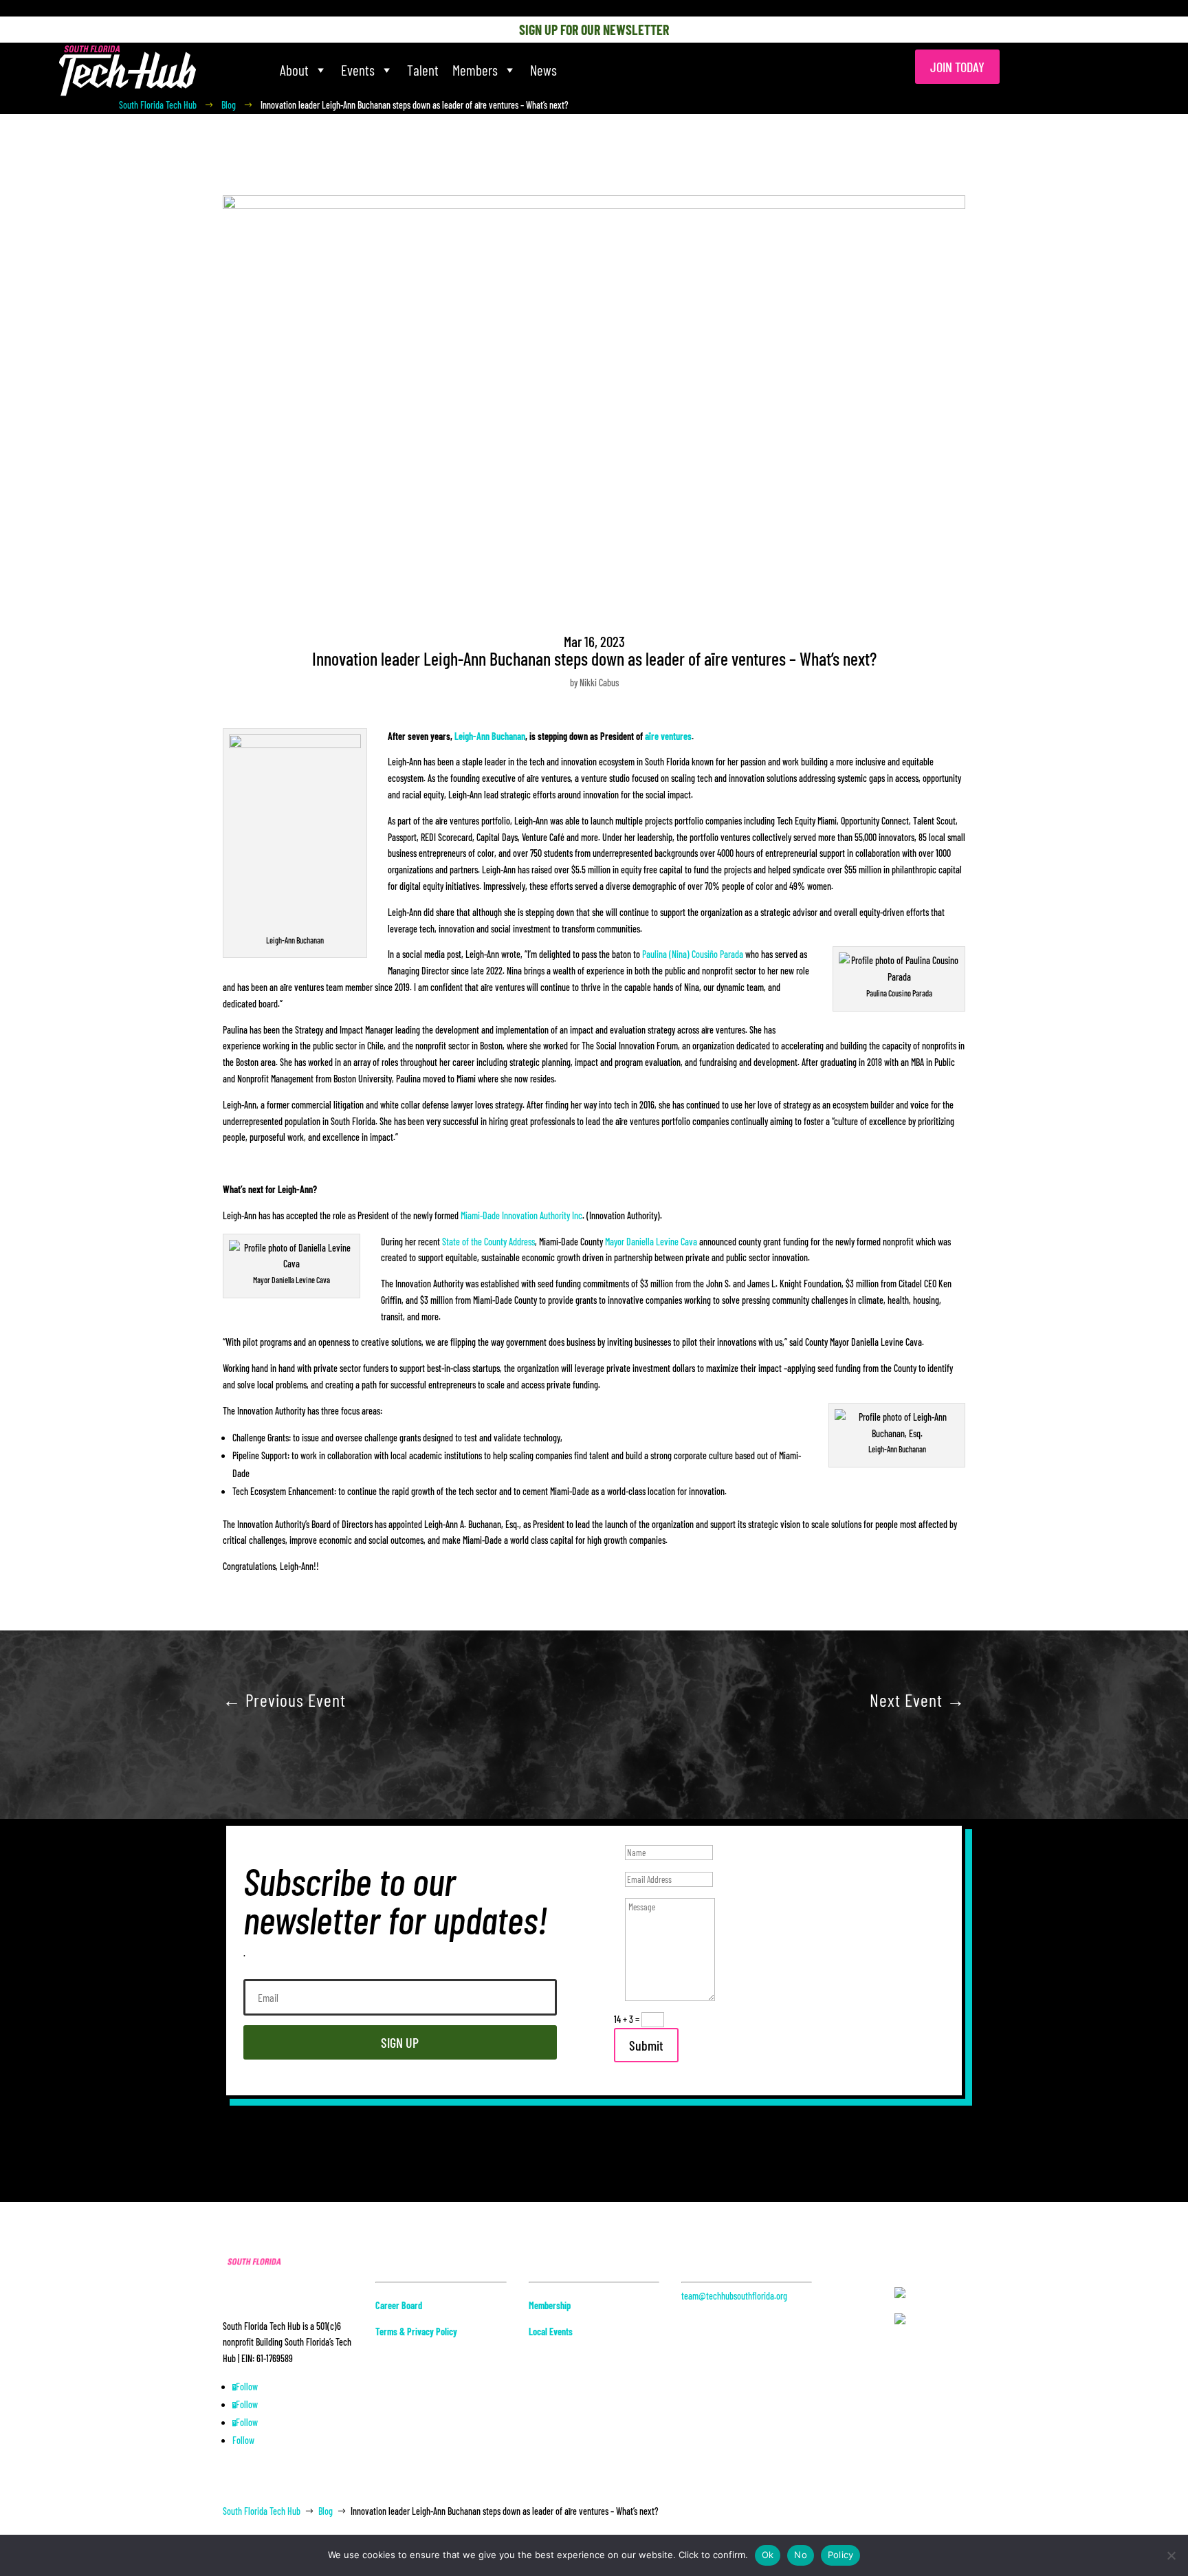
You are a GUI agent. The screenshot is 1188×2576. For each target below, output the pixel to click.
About (294, 70)
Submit (646, 2045)
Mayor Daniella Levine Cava (651, 1242)
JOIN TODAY (957, 67)
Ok (768, 2555)
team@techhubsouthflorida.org (734, 2296)
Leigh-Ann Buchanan (490, 736)
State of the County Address (488, 1242)
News (543, 70)
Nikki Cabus (599, 683)
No (801, 2555)
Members (475, 70)
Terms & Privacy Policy (416, 2332)
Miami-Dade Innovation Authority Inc (521, 1215)
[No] (1171, 2555)
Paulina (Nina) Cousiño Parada (693, 954)
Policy (841, 2555)
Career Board (399, 2305)
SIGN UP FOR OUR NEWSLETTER (594, 30)
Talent (423, 70)
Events (358, 70)
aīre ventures (668, 736)
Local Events (551, 2332)
